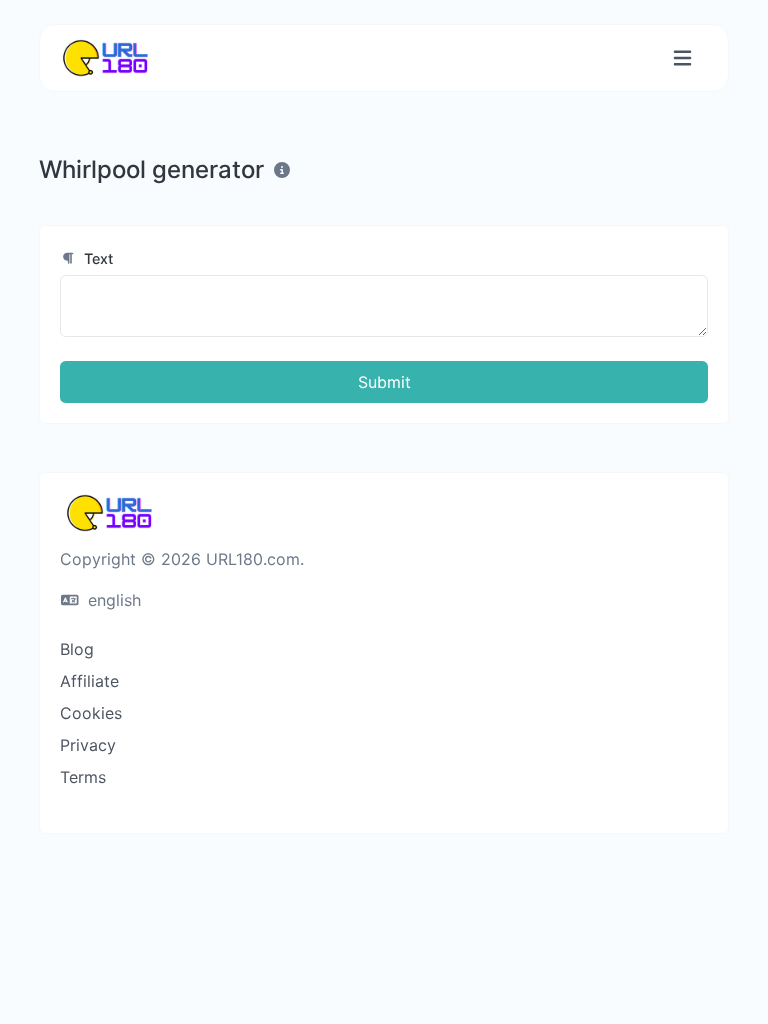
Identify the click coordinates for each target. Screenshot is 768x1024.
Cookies (91, 713)
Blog (77, 649)
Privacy (88, 745)
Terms (83, 777)
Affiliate (89, 681)
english (112, 600)
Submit (384, 382)
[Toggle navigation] (682, 58)
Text (96, 258)
